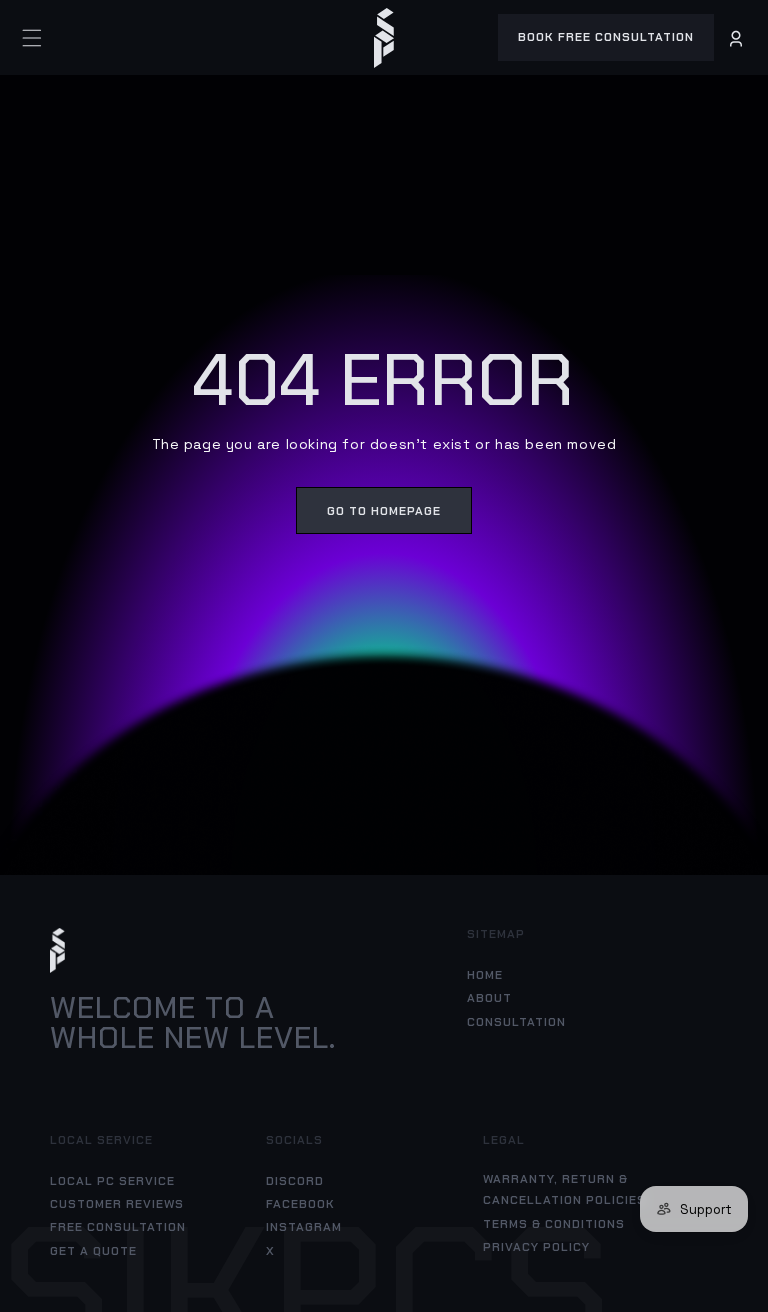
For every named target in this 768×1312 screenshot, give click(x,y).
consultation (516, 1022)
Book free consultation (606, 37)
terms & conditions (554, 1224)
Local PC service (112, 1181)
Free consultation (118, 1227)
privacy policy (536, 1247)
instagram (304, 1227)
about (489, 998)
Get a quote (93, 1251)
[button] (32, 38)
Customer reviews (117, 1204)
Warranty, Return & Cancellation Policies (564, 1190)
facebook (300, 1204)
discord (295, 1181)
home (485, 975)
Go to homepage (384, 511)
